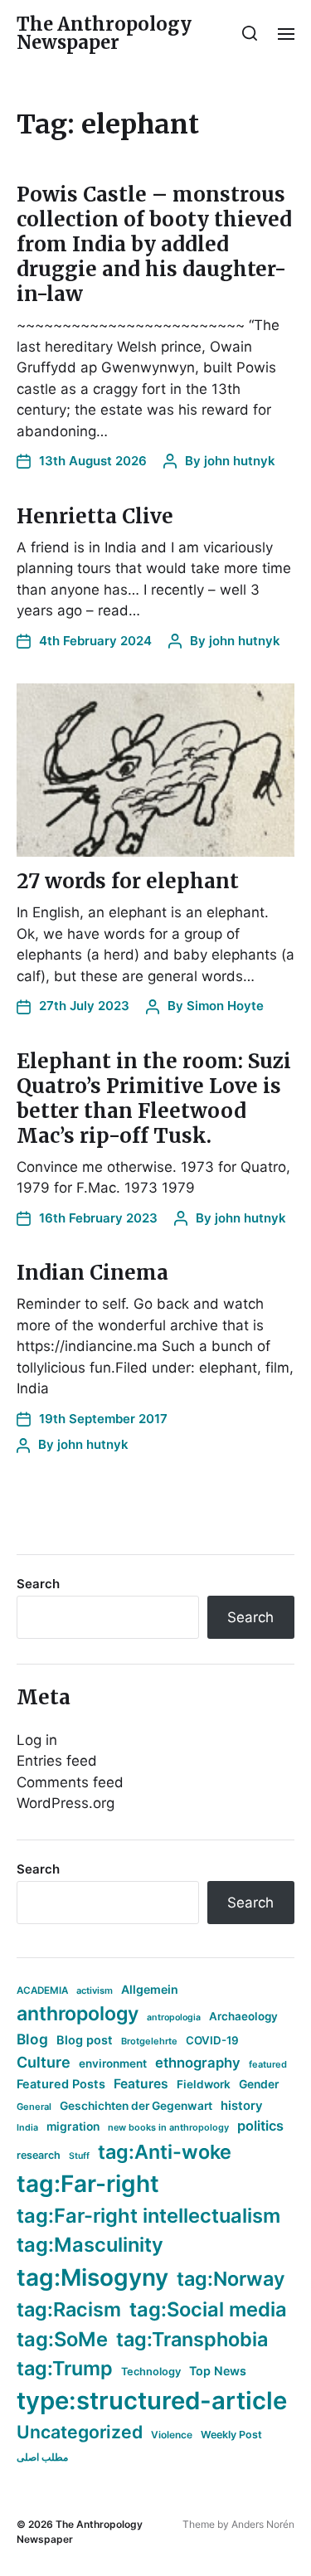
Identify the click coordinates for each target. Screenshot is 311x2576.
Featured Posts (61, 2084)
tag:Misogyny (92, 2277)
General (34, 2107)
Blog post (85, 2040)
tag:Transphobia (192, 2339)
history (242, 2106)
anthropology (78, 2014)
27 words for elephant (128, 881)
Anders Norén (263, 2524)
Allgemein (150, 1989)
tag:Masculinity (90, 2245)
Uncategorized (80, 2432)
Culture (44, 2062)
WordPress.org (66, 1803)
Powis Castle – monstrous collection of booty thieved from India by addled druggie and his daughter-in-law (154, 244)
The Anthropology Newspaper (104, 33)
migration (73, 2126)
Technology (151, 2372)
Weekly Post (231, 2435)
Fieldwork (204, 2084)
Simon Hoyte (225, 1006)
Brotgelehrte (149, 2041)
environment (113, 2063)
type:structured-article (152, 2401)
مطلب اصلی (42, 2457)
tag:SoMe (62, 2339)
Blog (32, 2039)
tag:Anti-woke (165, 2152)
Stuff (79, 2156)
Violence (172, 2435)
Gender (259, 2084)
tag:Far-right (88, 2184)
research (39, 2155)
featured (268, 2064)
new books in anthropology (168, 2127)
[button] (250, 33)
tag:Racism (69, 2309)
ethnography (198, 2063)
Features (141, 2084)
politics (260, 2126)
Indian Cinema (92, 1273)
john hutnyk (240, 461)
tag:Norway (231, 2279)
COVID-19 (212, 2040)
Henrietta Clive (95, 516)
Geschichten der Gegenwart (136, 2106)
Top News (218, 2371)
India (27, 2128)
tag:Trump (65, 2368)
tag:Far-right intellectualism (148, 2216)
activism (95, 1990)
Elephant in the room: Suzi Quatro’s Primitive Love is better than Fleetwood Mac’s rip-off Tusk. (154, 1098)
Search (38, 1584)
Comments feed (70, 1782)
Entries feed (57, 1761)
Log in (37, 1740)
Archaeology (243, 2016)
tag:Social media (208, 2309)
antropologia (174, 2017)
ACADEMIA (42, 1990)
